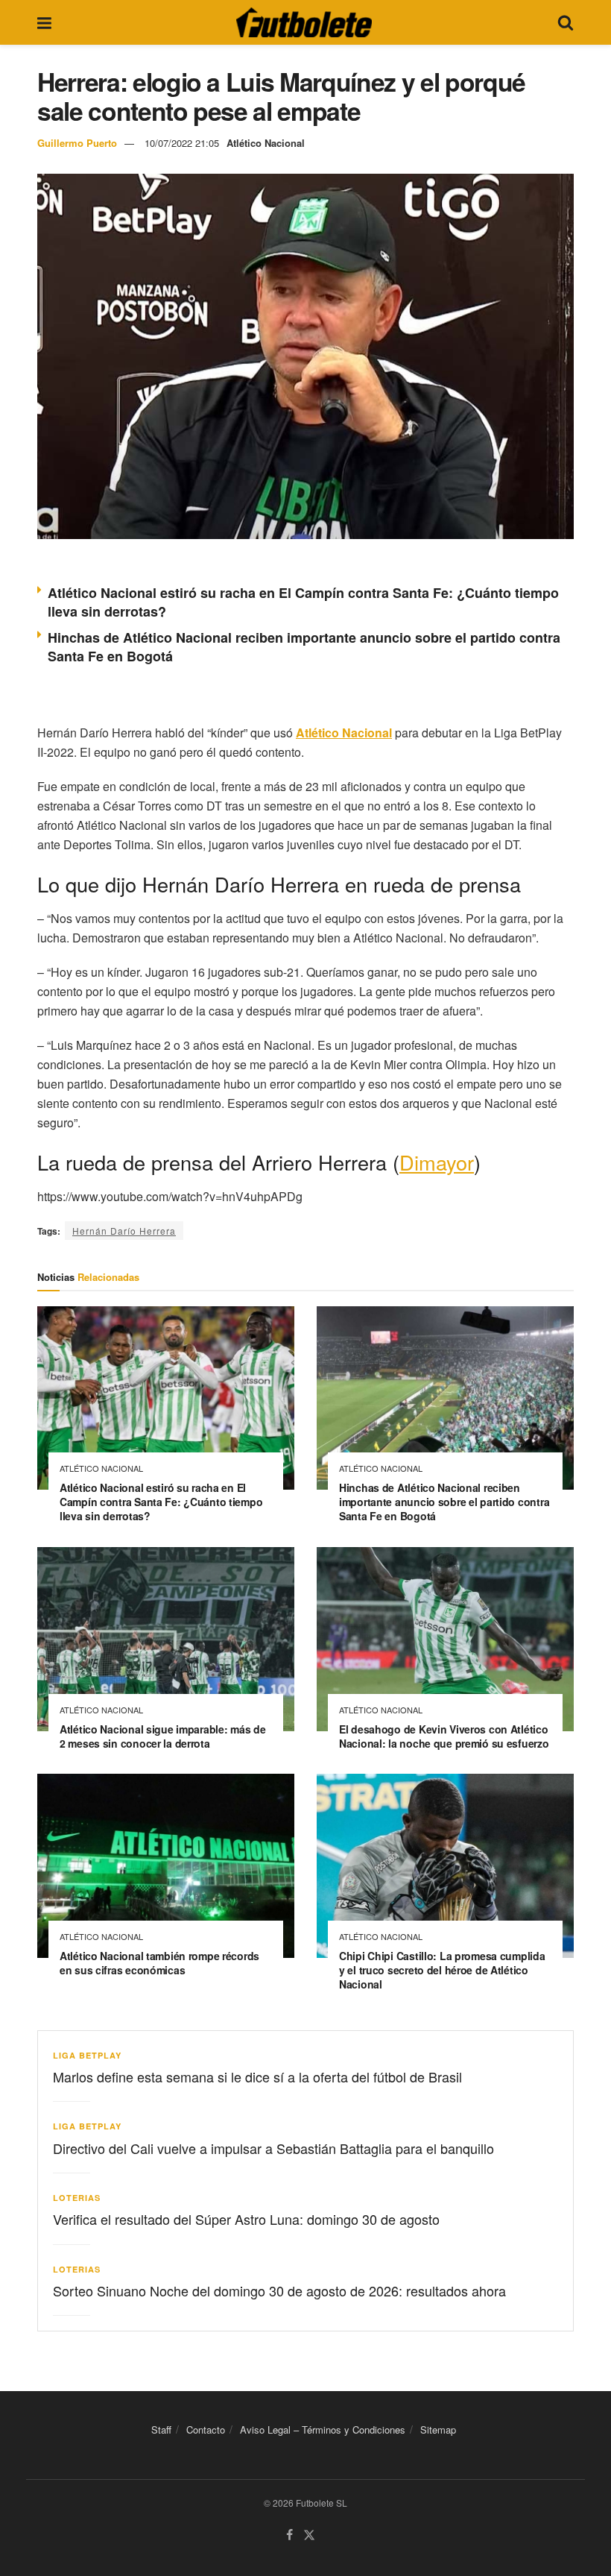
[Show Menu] (44, 22)
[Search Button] (566, 22)
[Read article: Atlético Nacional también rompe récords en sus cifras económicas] (166, 1866)
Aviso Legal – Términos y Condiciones (323, 2429)
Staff (161, 2429)
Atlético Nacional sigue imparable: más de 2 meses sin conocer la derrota (163, 1736)
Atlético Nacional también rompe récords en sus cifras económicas (159, 1963)
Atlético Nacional (266, 143)
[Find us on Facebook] (289, 2535)
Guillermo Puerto (77, 143)
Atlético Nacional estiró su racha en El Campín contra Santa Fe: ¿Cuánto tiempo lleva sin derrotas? (303, 602)
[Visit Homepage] (304, 22)
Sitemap (438, 2429)
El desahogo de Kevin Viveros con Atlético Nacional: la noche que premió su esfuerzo (444, 1736)
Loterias (77, 2198)
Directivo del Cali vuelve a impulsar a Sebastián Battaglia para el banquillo (273, 2148)
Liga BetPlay (87, 2055)
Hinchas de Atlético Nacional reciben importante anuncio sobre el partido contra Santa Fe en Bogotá (304, 647)
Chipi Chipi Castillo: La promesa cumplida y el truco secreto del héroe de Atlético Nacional (442, 1970)
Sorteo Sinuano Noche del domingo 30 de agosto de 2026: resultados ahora (279, 2290)
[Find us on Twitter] (309, 2535)
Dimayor (437, 1162)
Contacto (206, 2429)
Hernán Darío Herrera (124, 1231)
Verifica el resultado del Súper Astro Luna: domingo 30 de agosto (246, 2219)
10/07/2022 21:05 (182, 143)
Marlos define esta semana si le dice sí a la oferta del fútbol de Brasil (257, 2076)
